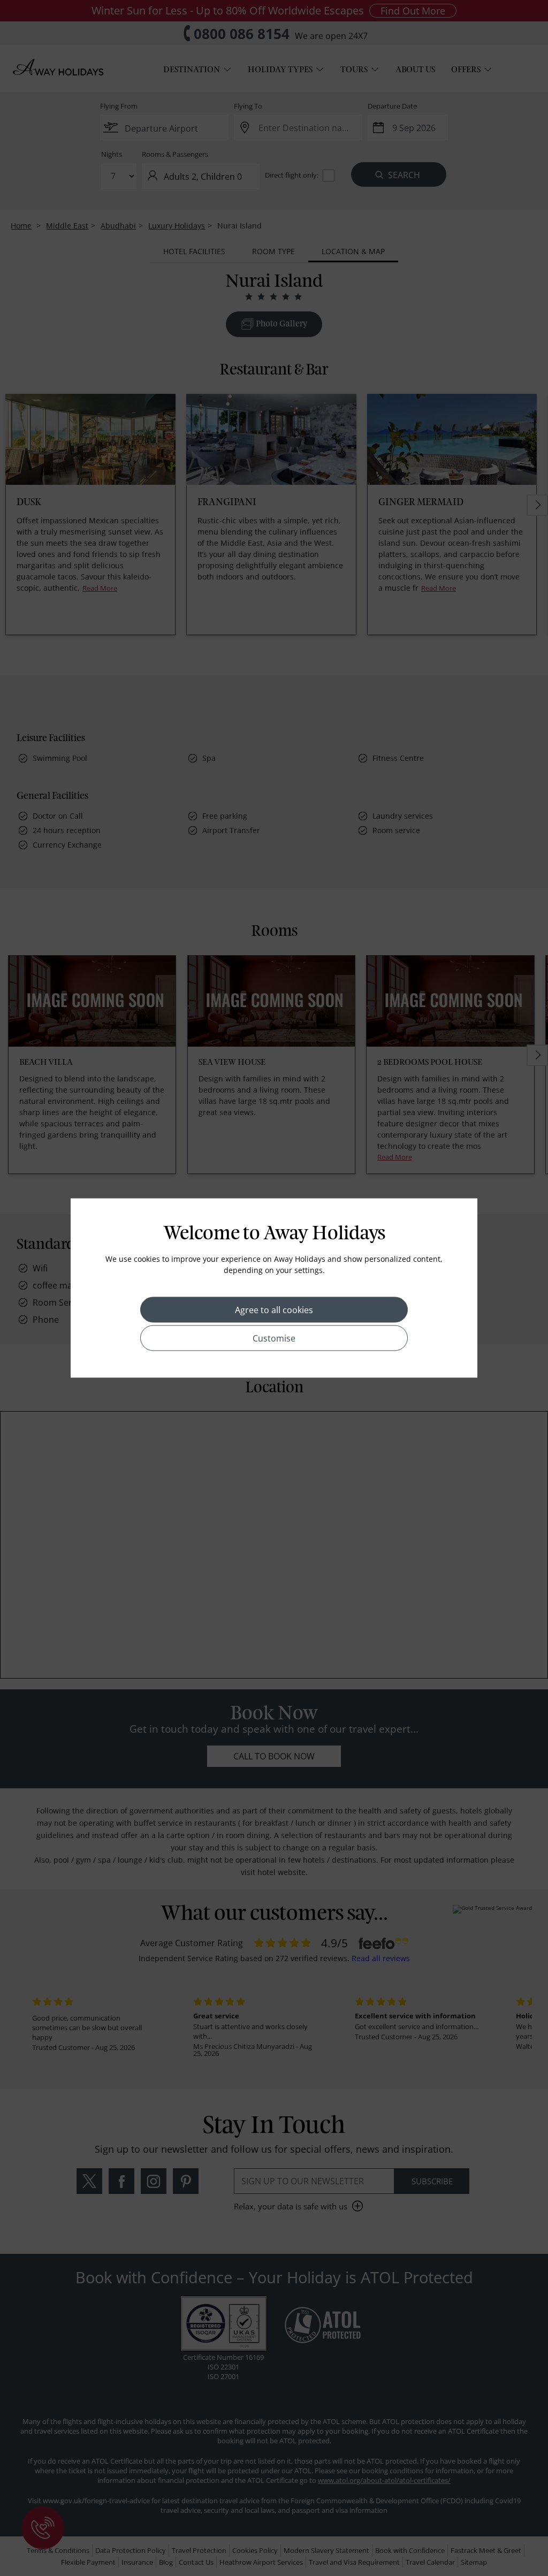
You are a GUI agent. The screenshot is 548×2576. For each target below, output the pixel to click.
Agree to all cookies (274, 1310)
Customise (274, 1338)
